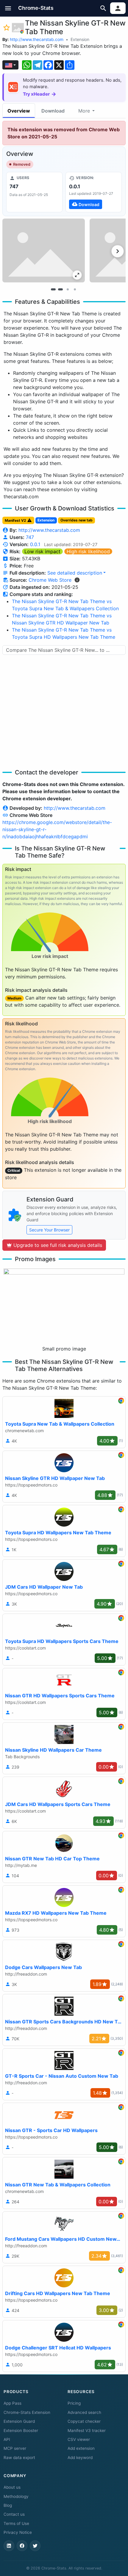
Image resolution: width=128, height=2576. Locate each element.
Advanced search (84, 2412)
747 (30, 537)
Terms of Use (16, 2523)
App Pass (13, 2403)
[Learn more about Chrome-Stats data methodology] (77, 580)
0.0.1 (35, 544)
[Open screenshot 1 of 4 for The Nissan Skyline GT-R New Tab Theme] (44, 250)
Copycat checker (84, 2421)
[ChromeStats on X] (35, 2546)
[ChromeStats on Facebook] (22, 2546)
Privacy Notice (18, 2532)
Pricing (74, 2403)
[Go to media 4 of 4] (75, 290)
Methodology (16, 2496)
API (7, 2439)
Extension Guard (19, 2421)
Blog (8, 2505)
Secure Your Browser (49, 1230)
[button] (8, 8)
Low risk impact (42, 551)
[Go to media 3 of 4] (68, 290)
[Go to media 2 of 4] (60, 290)
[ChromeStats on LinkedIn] (9, 2546)
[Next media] (118, 251)
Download (53, 111)
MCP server (15, 2448)
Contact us (14, 2514)
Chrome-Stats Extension (27, 2412)
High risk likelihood (88, 551)
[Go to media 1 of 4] (53, 290)
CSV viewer (79, 2439)
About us (12, 2487)
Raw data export (19, 2458)
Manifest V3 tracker (87, 2430)
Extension (80, 39)
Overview (19, 111)
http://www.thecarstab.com (37, 39)
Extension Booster (21, 2430)
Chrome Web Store (50, 580)
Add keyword (80, 2458)
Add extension (81, 2448)
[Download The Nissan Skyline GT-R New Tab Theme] (94, 192)
